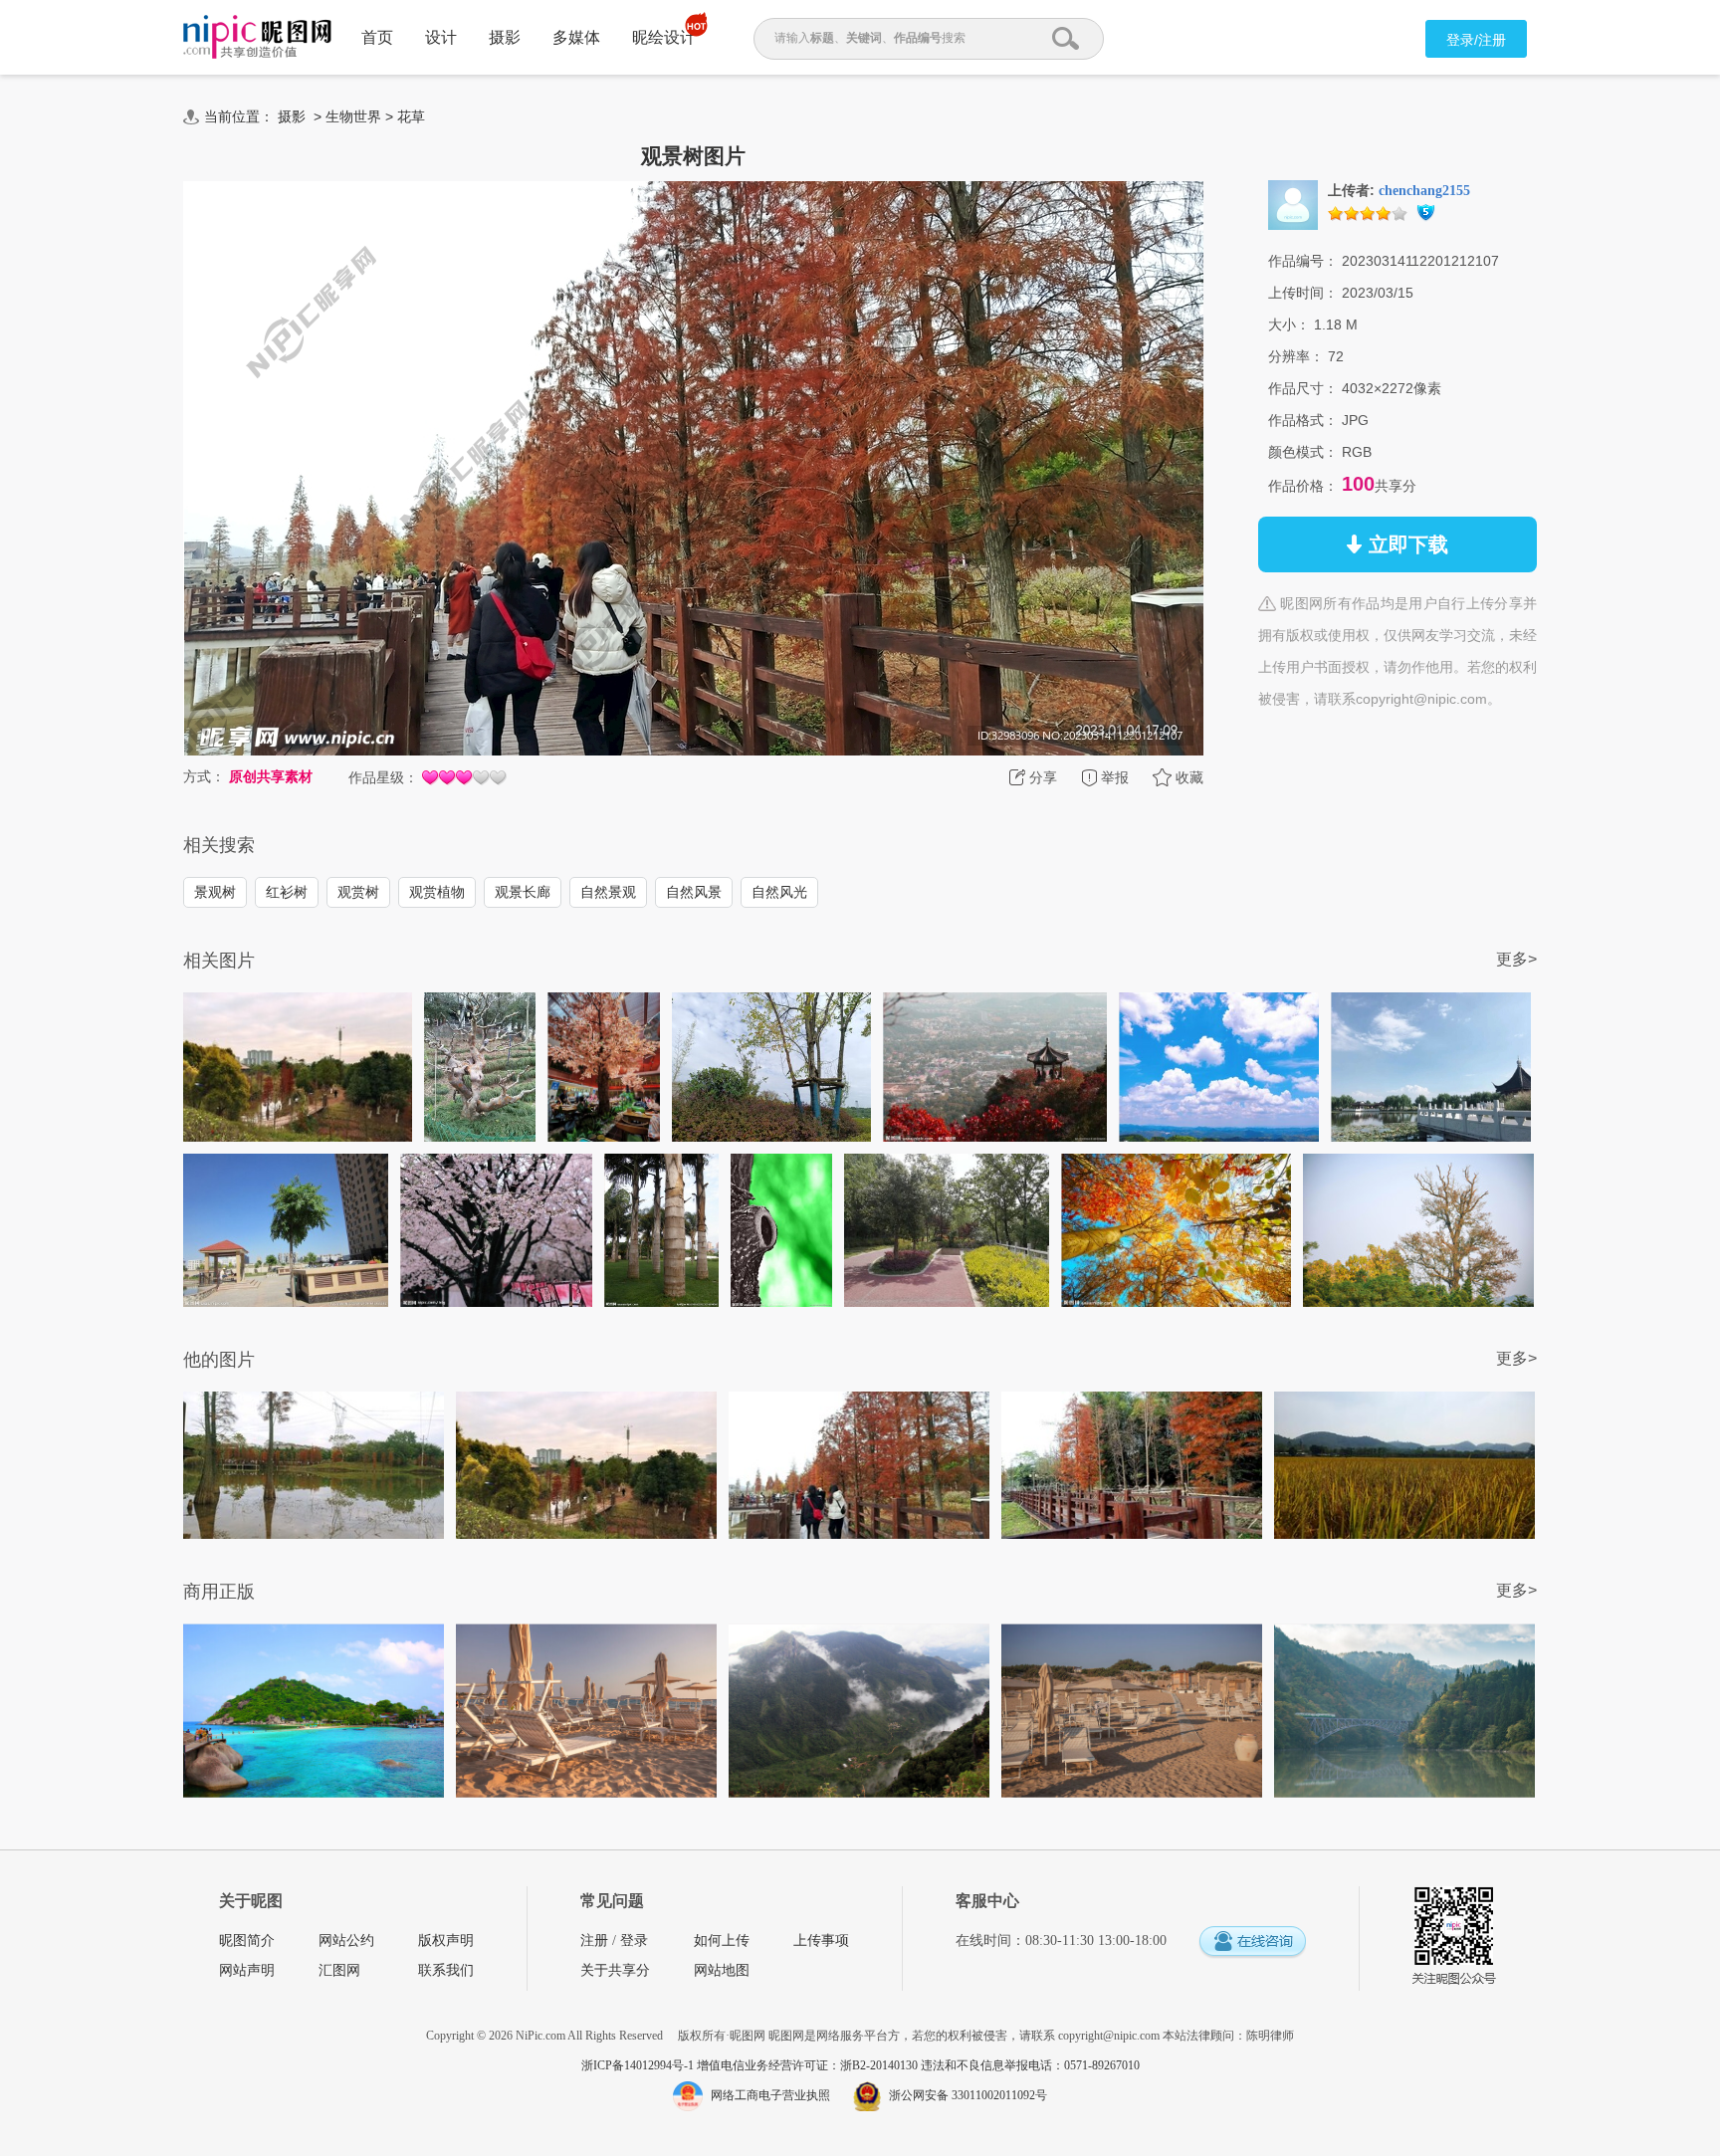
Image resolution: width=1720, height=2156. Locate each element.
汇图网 (339, 1970)
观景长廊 (523, 892)
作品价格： (1303, 486)
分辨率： (1296, 356)
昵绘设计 (664, 37)
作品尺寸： (1303, 388)
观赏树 (358, 892)
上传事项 (821, 1940)
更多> (1516, 959)
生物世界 (353, 116)
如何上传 (722, 1940)
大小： (1289, 324)
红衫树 (287, 892)
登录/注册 (1476, 40)
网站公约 (346, 1940)
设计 (441, 37)
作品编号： (1303, 261)
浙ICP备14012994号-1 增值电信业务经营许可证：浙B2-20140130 (751, 2065)
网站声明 (247, 1970)
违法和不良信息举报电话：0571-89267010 (1030, 2065)
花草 (411, 116)
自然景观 (608, 892)
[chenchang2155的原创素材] (1293, 204)
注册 (594, 1940)
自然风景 (694, 892)
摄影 (505, 37)
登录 (634, 1940)
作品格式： (1303, 420)
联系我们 (446, 1970)
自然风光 (779, 892)
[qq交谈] (1252, 1942)
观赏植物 (437, 892)
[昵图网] (257, 37)
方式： (204, 776)
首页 (377, 37)
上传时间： (1303, 293)
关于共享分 (615, 1970)
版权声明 (446, 1940)
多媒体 (576, 37)
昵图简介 (247, 1940)
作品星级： (383, 777)
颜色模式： (1303, 452)
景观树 (215, 892)
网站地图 (722, 1970)
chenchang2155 (1424, 191)
